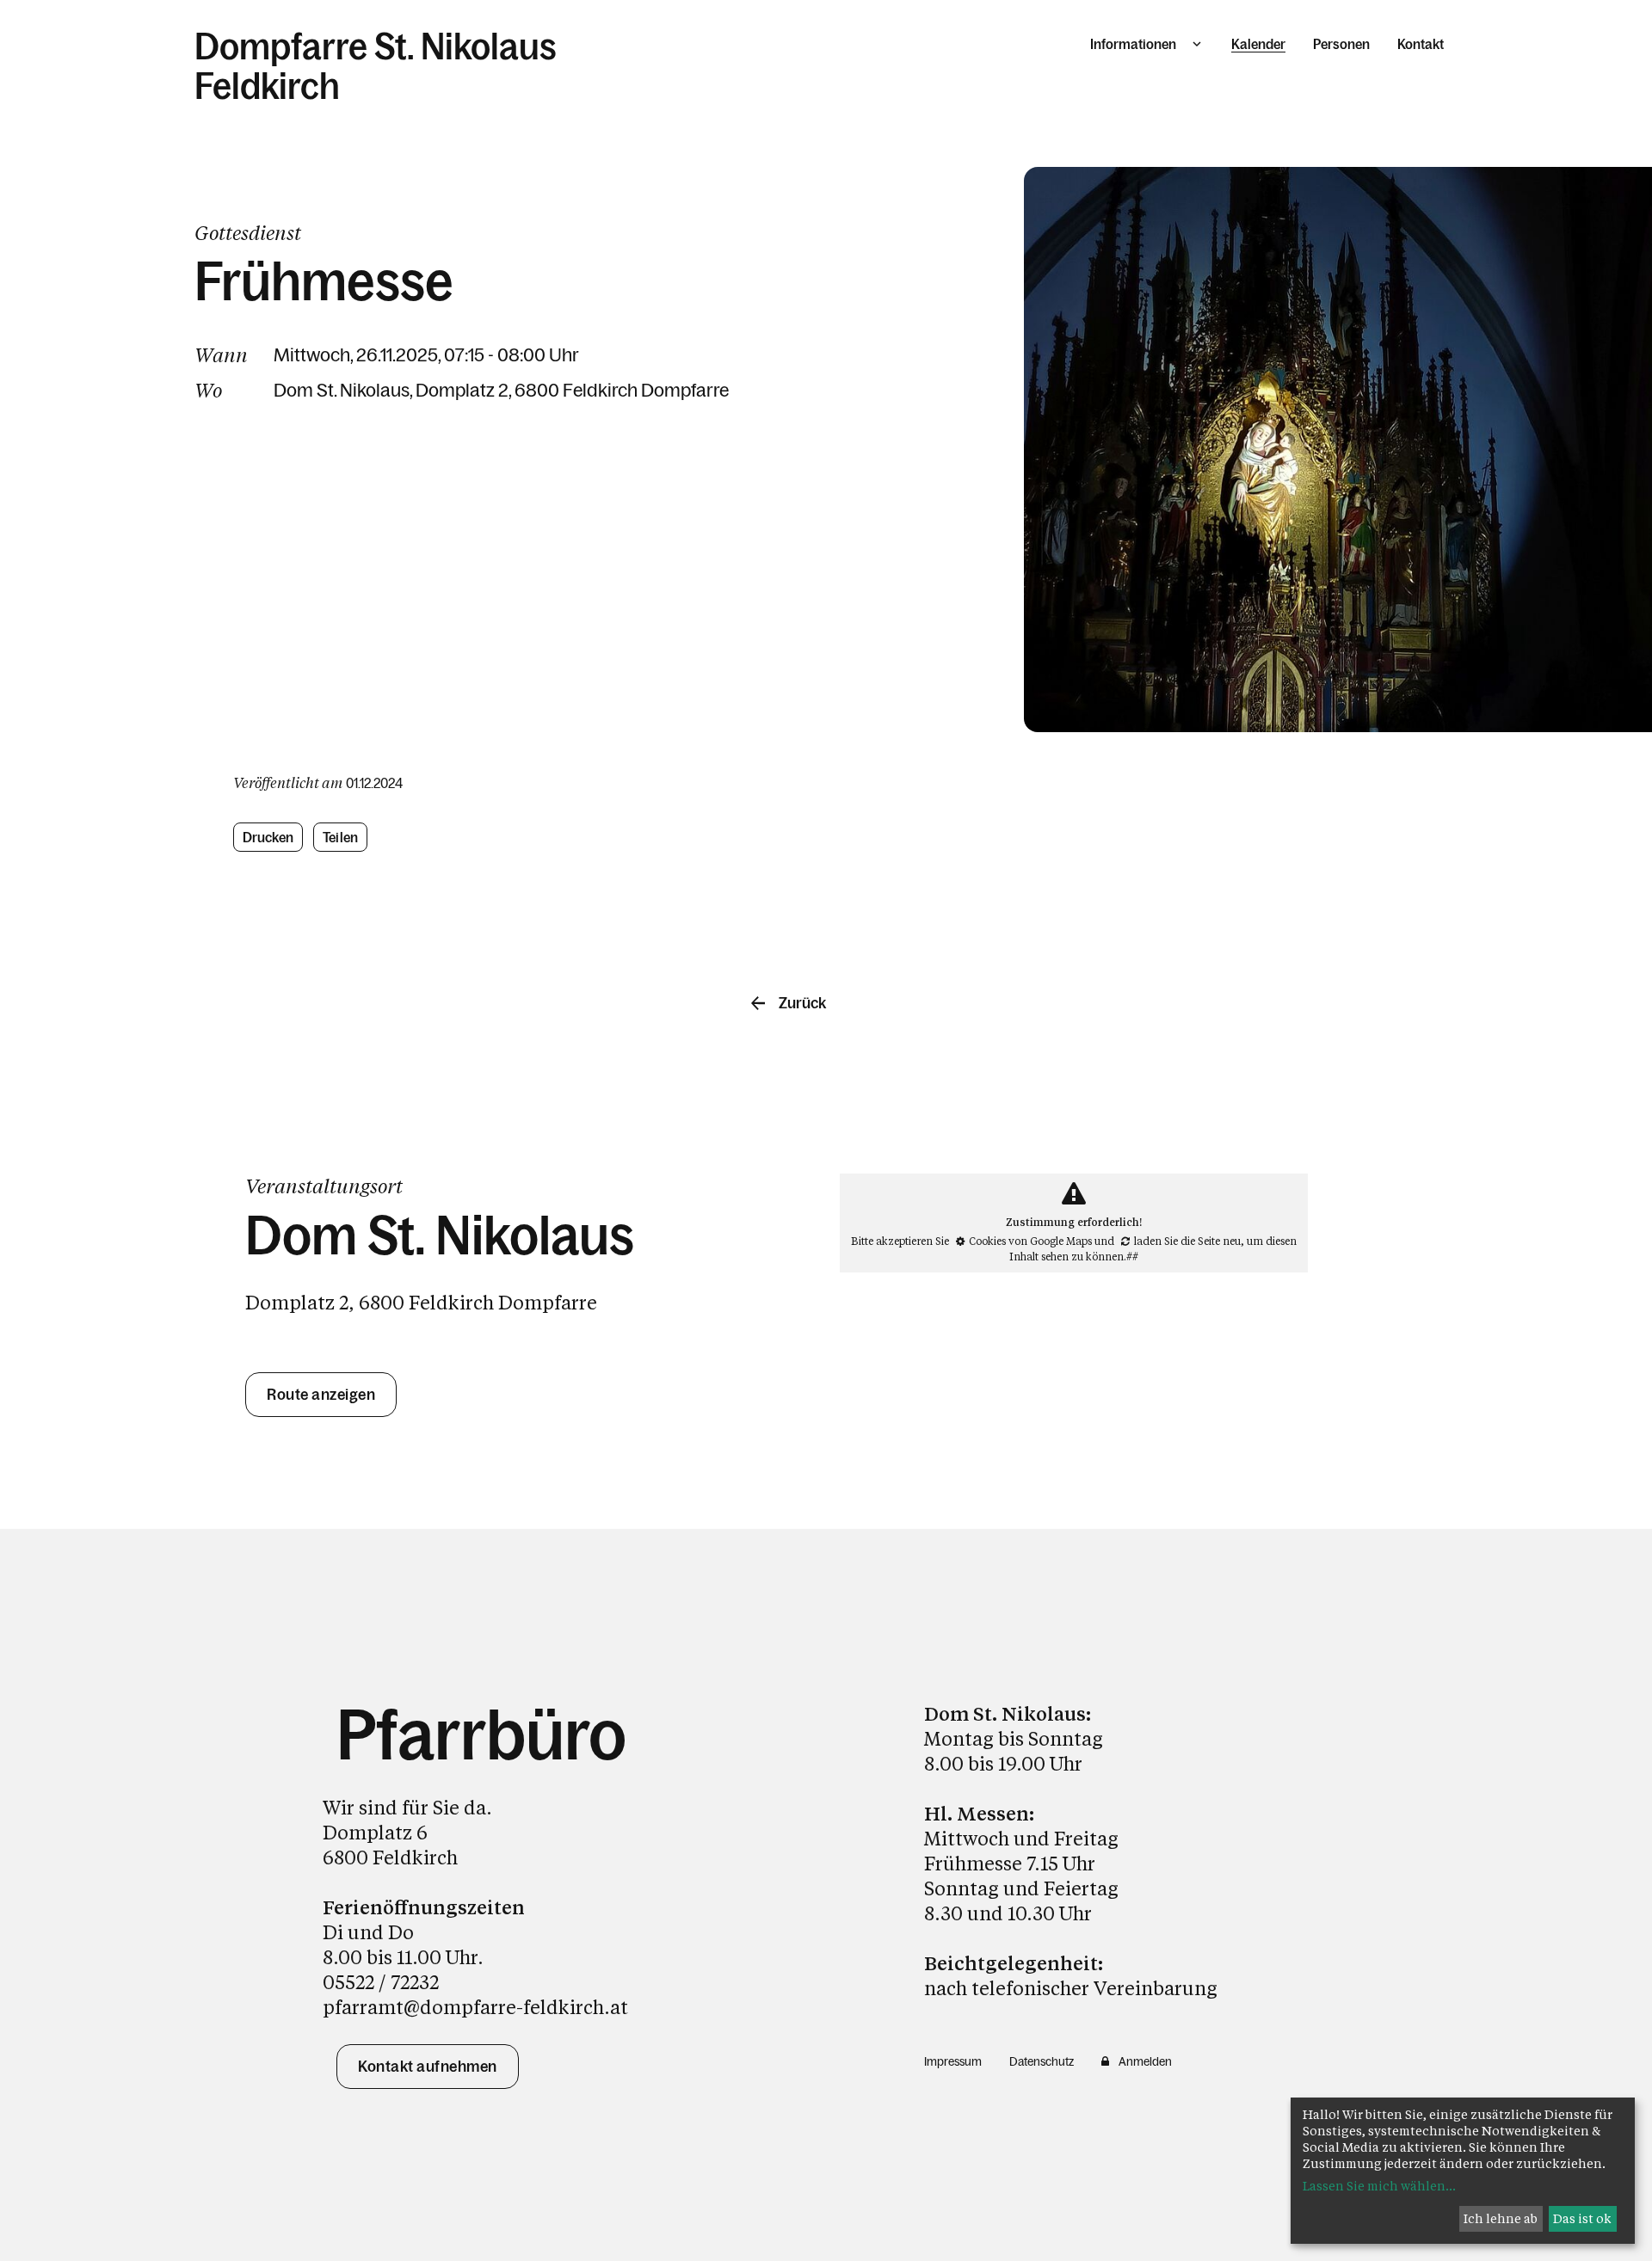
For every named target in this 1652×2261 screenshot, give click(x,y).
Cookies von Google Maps (1030, 1241)
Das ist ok (1582, 2218)
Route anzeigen (321, 1395)
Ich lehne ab (1501, 2218)
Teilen (341, 837)
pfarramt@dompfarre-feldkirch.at (475, 2007)
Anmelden (1145, 2061)
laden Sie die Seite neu (1187, 1241)
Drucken (268, 837)
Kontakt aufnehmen (428, 2067)
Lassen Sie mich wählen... (1379, 2186)
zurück (802, 1003)
